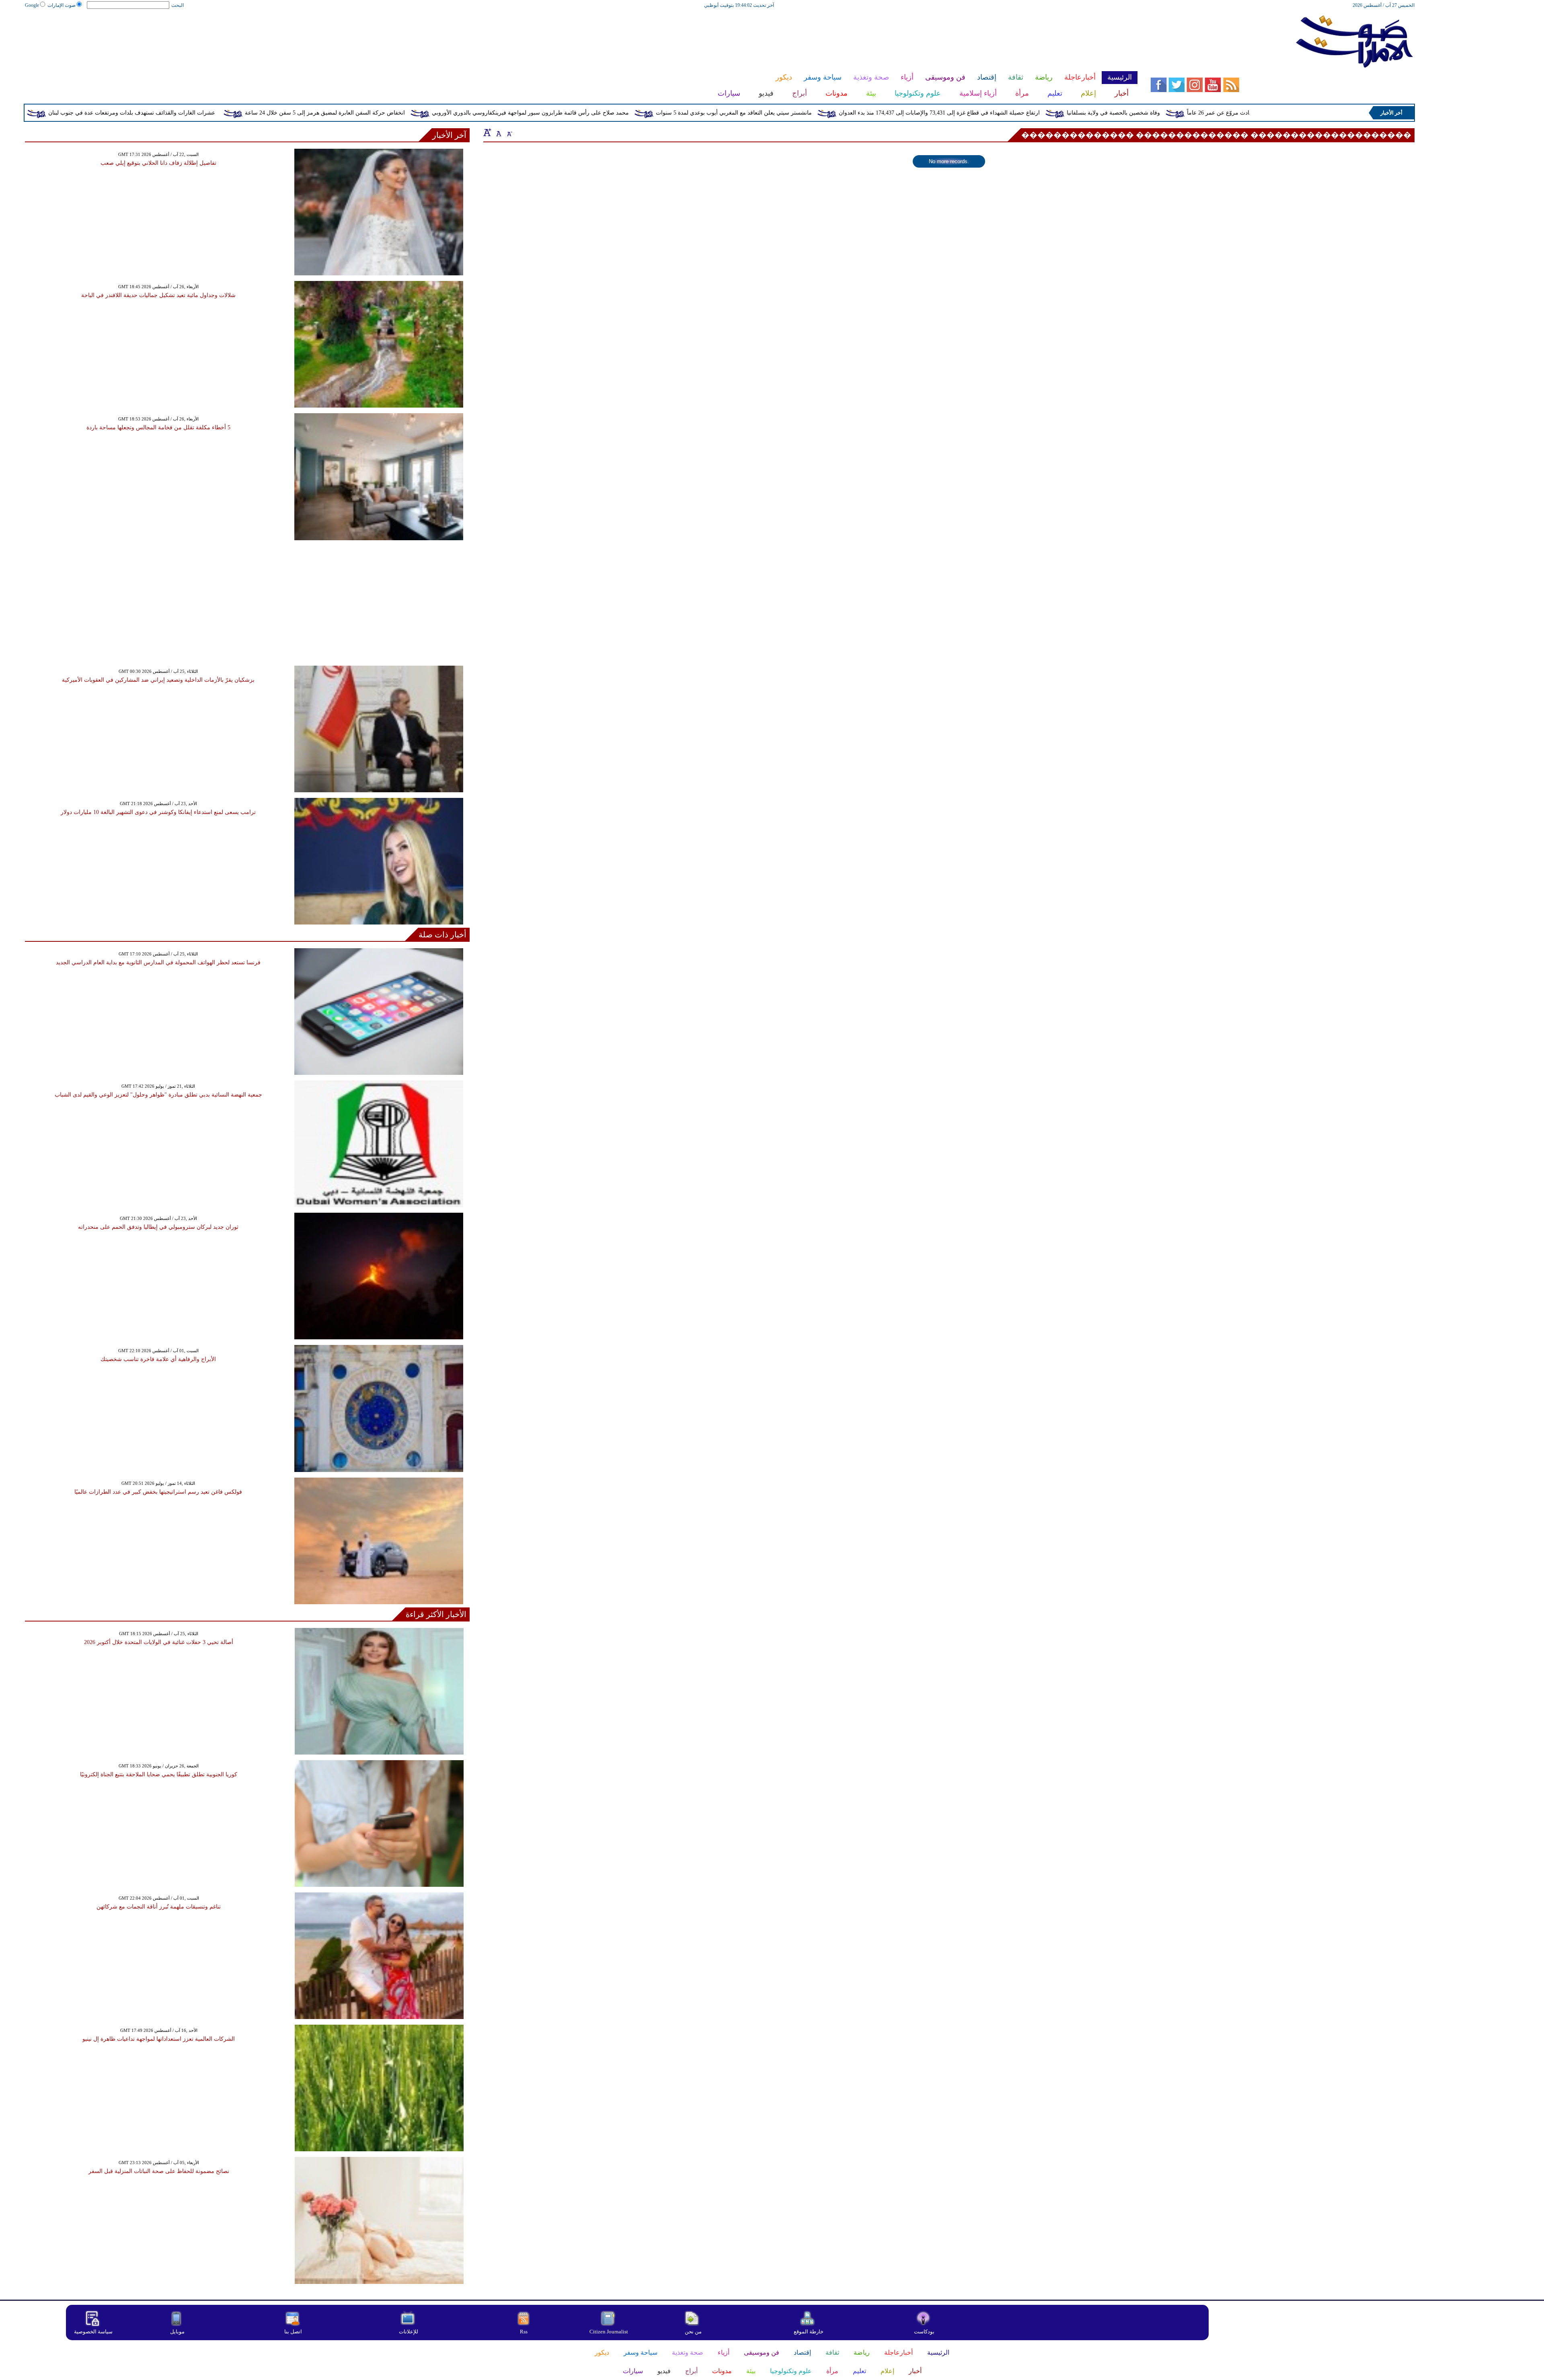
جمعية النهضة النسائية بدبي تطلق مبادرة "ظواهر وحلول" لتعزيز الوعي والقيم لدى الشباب (158, 1095)
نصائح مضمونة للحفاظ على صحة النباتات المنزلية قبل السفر (159, 2171)
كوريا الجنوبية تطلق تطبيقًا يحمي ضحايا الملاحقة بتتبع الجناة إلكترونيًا (159, 1774)
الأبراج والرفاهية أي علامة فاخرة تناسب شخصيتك (158, 1359)
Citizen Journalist (609, 2332)
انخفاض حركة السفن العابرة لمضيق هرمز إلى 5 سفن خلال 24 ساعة (475, 113)
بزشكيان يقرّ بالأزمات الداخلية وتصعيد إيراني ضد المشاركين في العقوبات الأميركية (158, 680)
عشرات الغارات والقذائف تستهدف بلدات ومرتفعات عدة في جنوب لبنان (282, 113)
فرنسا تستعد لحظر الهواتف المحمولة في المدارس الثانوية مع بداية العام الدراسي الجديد (158, 962)
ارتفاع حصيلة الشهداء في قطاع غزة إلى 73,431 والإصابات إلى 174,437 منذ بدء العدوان (1089, 113)
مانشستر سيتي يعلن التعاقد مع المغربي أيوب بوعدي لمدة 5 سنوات (884, 113)
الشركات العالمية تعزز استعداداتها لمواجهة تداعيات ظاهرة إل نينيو (159, 2039)
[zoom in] (487, 132)
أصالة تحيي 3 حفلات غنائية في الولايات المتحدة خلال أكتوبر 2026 (159, 1642)
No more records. (949, 161)
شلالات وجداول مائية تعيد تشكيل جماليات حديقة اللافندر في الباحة (158, 295)
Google (32, 5)
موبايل (178, 2332)
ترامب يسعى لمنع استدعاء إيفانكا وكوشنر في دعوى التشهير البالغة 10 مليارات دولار (158, 812)
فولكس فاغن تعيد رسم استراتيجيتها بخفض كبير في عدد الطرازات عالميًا (158, 1492)
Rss (524, 2332)
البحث (178, 5)
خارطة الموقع (809, 2332)
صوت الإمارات (62, 5)
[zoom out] (509, 132)
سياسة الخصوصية (93, 2332)
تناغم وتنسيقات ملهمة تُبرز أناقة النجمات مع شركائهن (159, 1907)
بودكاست (924, 2332)
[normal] (498, 132)
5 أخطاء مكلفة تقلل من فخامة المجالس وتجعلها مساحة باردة (158, 427)
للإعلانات (409, 2332)
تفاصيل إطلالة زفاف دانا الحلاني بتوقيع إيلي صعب (158, 163)
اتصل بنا (293, 2332)
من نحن (693, 2332)
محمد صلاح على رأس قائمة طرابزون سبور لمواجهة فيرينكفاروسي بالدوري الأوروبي (680, 113)
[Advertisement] (581, 35)
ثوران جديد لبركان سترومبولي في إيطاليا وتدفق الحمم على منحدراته (158, 1227)
